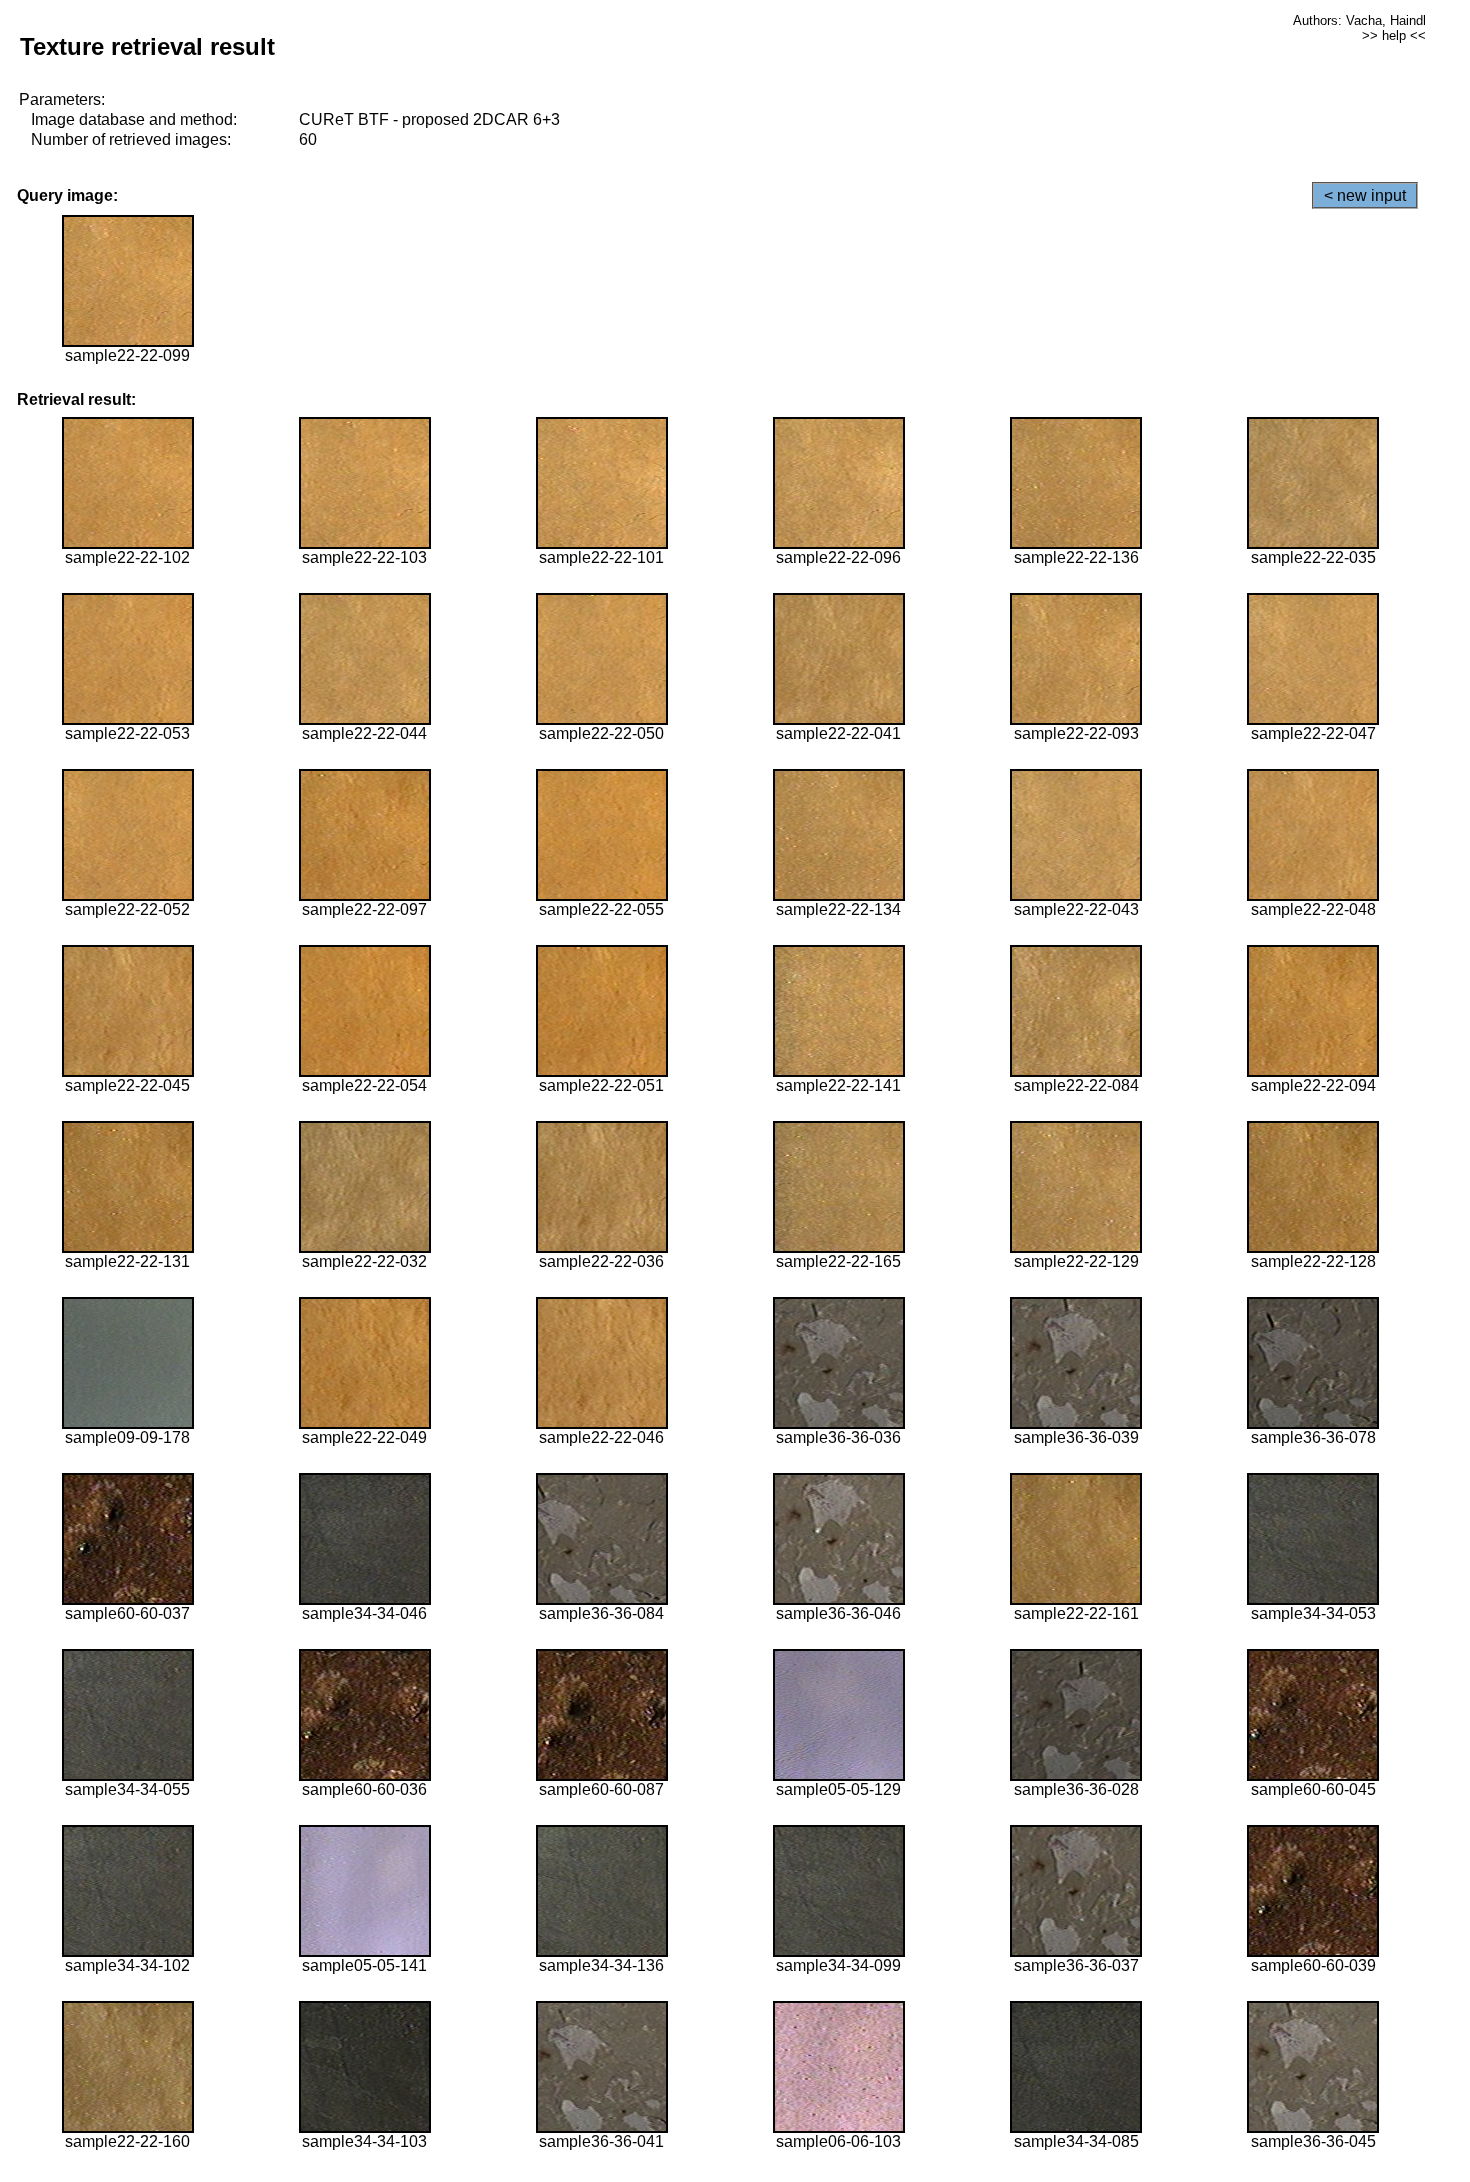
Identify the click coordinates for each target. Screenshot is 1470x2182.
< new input (1365, 195)
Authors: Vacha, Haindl (1359, 20)
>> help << (1394, 35)
